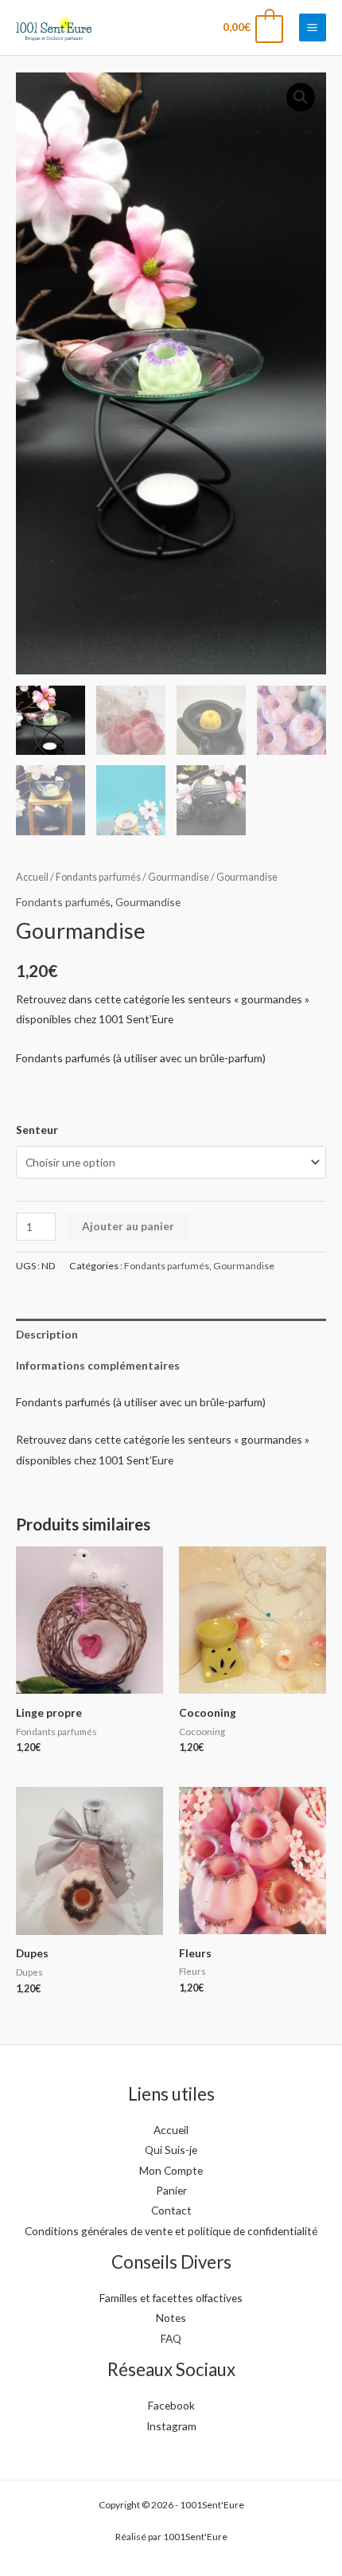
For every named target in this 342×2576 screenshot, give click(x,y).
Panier (171, 2190)
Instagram (171, 2426)
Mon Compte (171, 2170)
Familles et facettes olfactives (171, 2298)
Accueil (32, 877)
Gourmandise (179, 877)
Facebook (171, 2405)
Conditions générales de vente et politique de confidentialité (171, 2231)
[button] (301, 97)
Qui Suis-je (171, 2150)
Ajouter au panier (128, 1226)
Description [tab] (47, 1334)
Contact (171, 2210)
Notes (171, 2318)
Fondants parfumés (98, 877)
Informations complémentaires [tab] (98, 1365)
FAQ (171, 2338)
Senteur (37, 1130)
